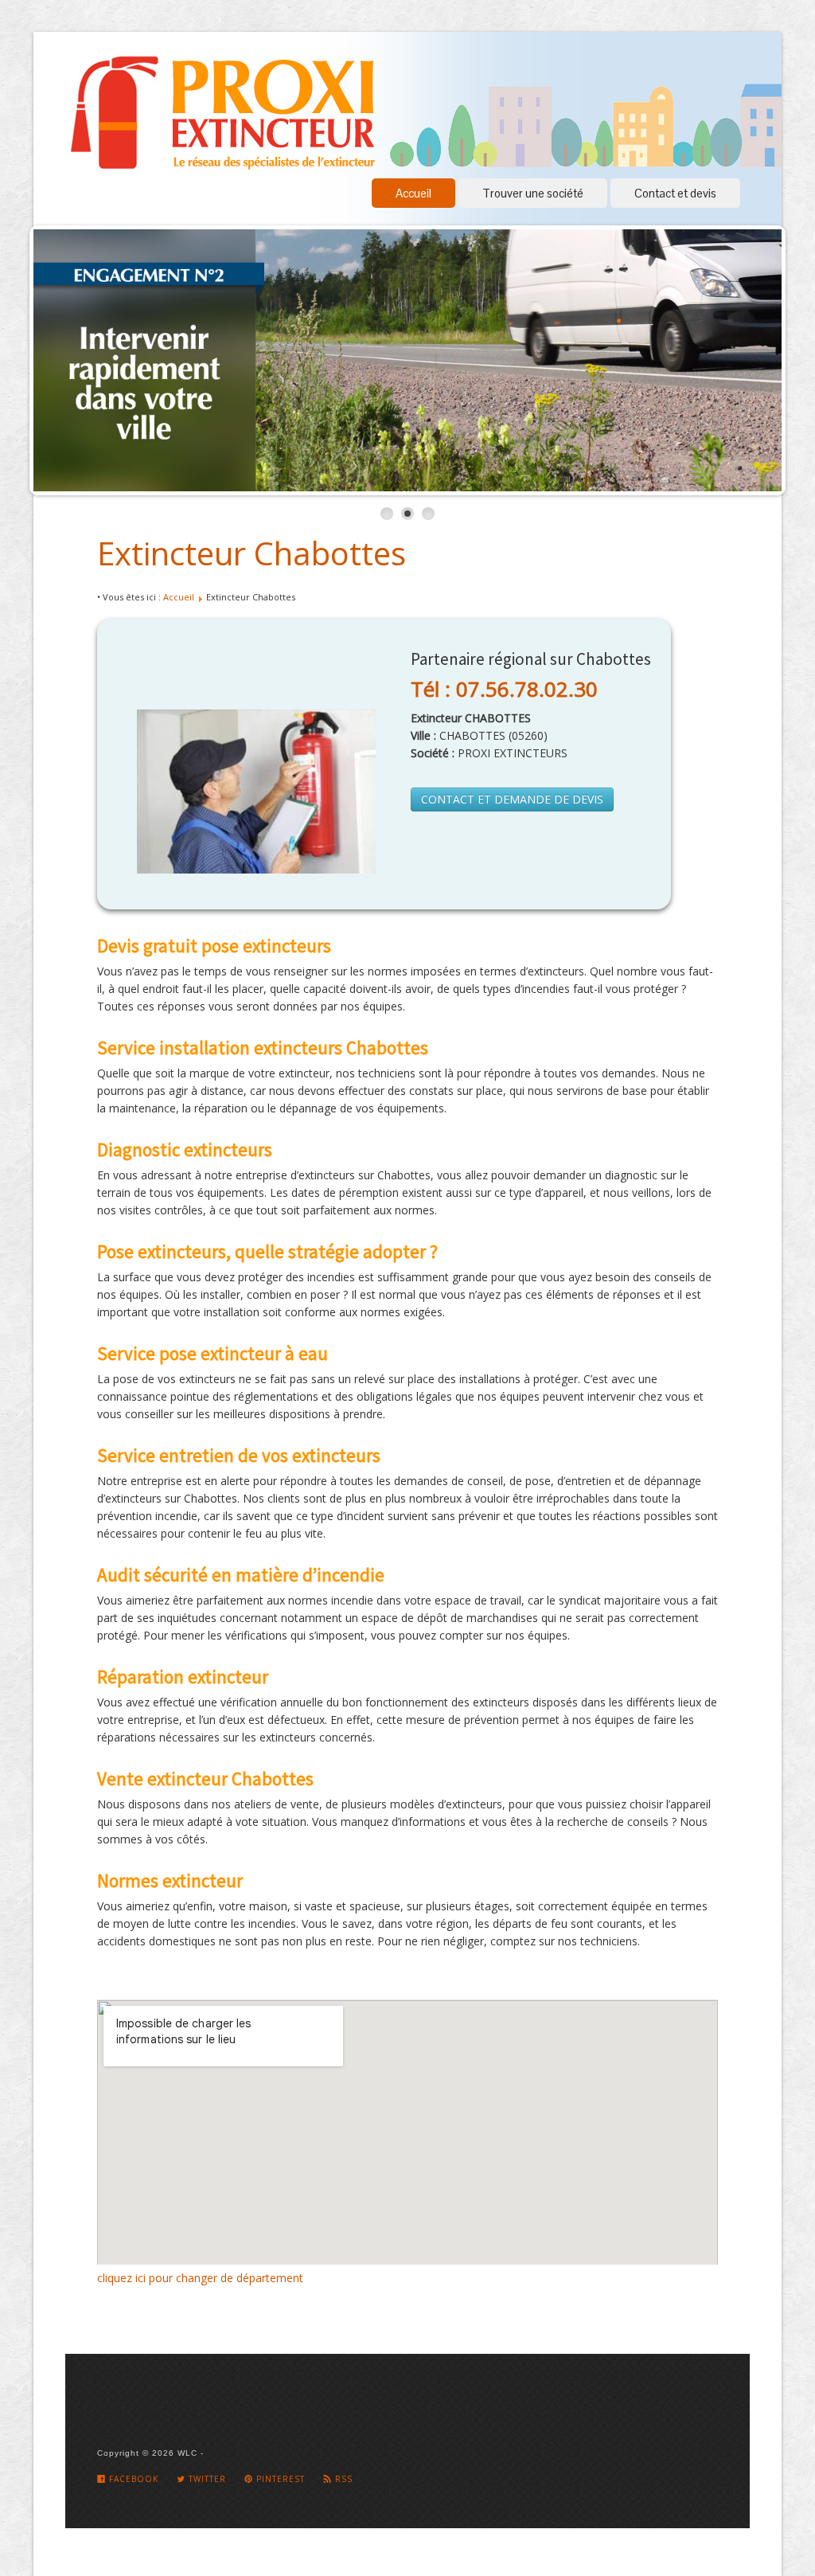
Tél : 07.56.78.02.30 (504, 689)
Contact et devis (675, 193)
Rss (342, 2479)
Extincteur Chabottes (252, 553)
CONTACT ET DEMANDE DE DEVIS (512, 799)
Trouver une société (533, 193)
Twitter (206, 2479)
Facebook (132, 2479)
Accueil (413, 193)
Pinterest (279, 2479)
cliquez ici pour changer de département (200, 2278)
